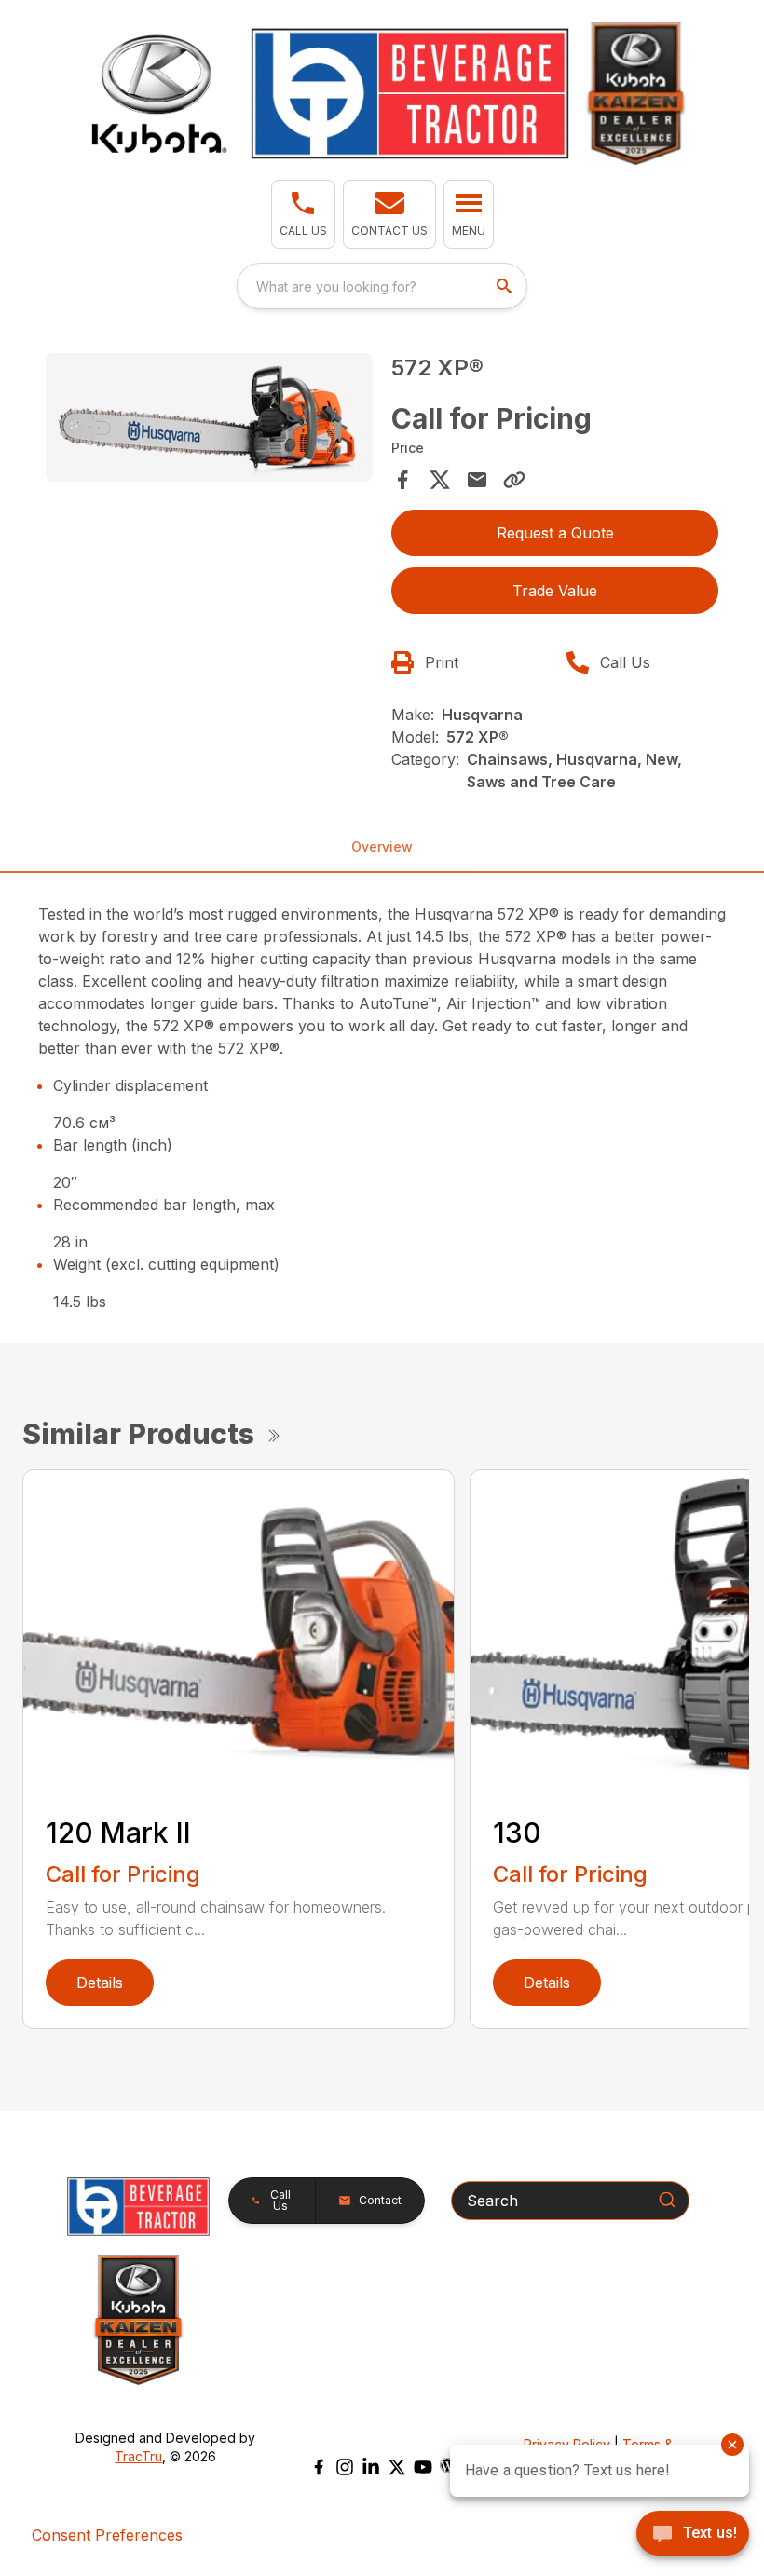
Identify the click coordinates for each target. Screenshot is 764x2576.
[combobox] (382, 286)
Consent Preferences (107, 2535)
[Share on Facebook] (402, 480)
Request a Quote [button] (555, 533)
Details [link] (100, 1983)
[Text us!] (693, 2535)
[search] (506, 286)
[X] (397, 2467)
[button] (303, 214)
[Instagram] (345, 2467)
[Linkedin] (371, 2467)
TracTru (138, 2456)
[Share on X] (440, 480)
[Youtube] (423, 2467)
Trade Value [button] (555, 591)
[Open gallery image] (209, 417)
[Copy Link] (514, 480)
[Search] (667, 2200)
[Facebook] (319, 2467)
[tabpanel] (209, 420)
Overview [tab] (382, 846)
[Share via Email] (477, 480)
